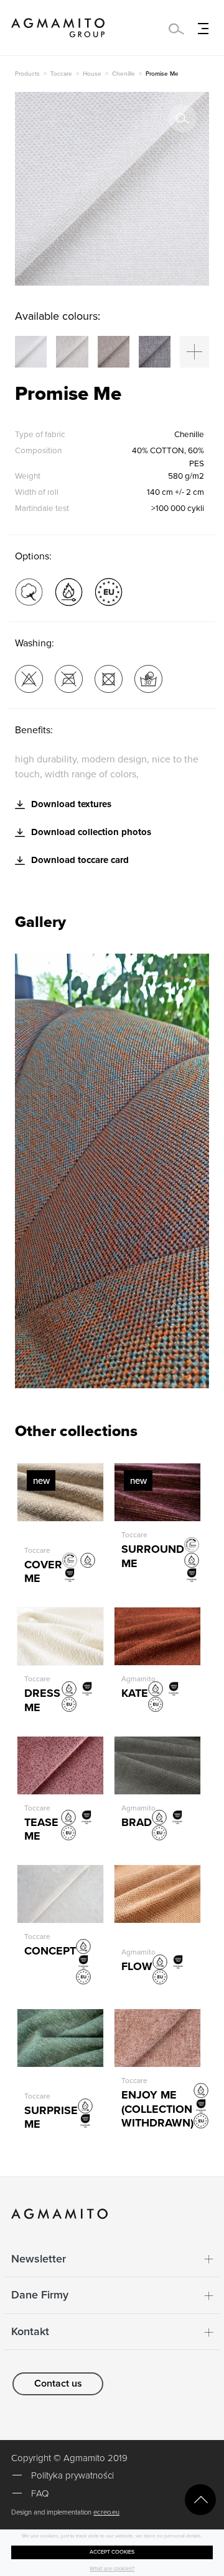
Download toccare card (79, 860)
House (92, 74)
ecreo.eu (106, 2512)
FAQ (40, 2493)
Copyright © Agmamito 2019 (69, 2458)
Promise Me (162, 74)
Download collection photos (90, 832)
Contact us (58, 2384)
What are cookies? (112, 2569)
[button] (194, 352)
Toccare (61, 74)
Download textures (70, 804)
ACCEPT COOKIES (112, 2552)
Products (27, 74)
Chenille (124, 74)
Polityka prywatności (72, 2475)
